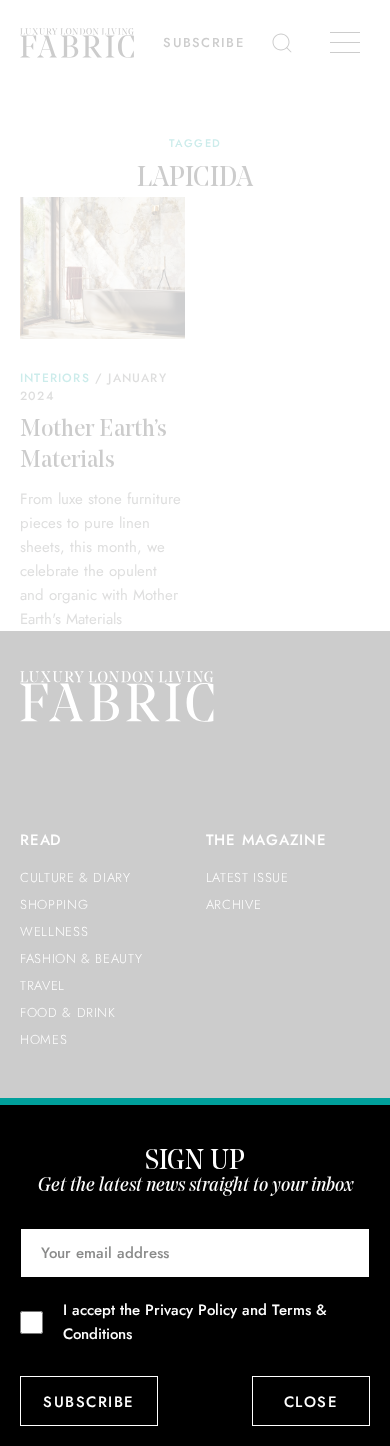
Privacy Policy (191, 1310)
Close (311, 1402)
